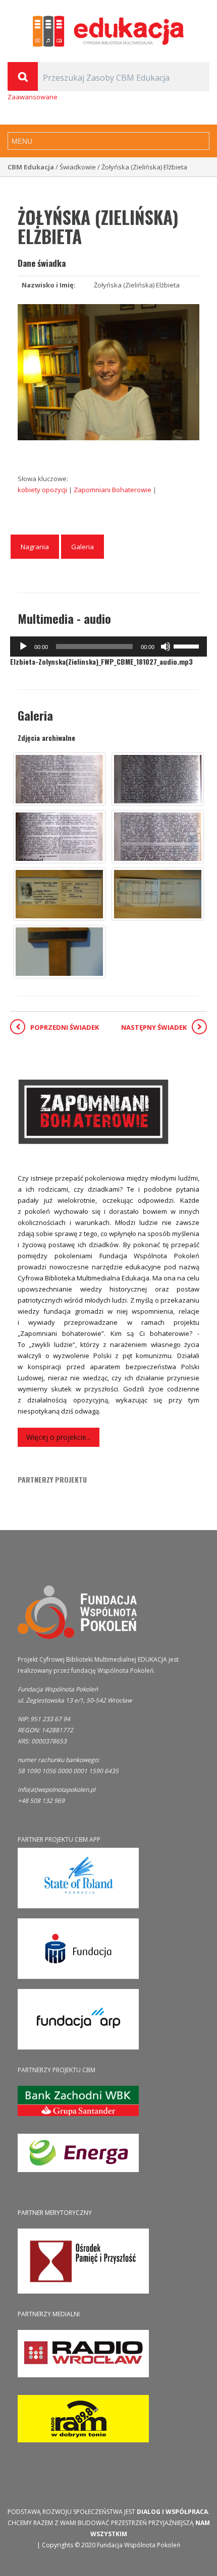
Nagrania (35, 547)
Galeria (83, 547)
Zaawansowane (33, 97)
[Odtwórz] (23, 647)
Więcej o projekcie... (59, 1437)
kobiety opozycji (43, 490)
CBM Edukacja (31, 167)
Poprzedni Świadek (65, 1027)
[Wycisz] (166, 647)
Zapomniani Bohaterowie (113, 490)
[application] (108, 647)
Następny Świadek (154, 1027)
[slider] (188, 646)
